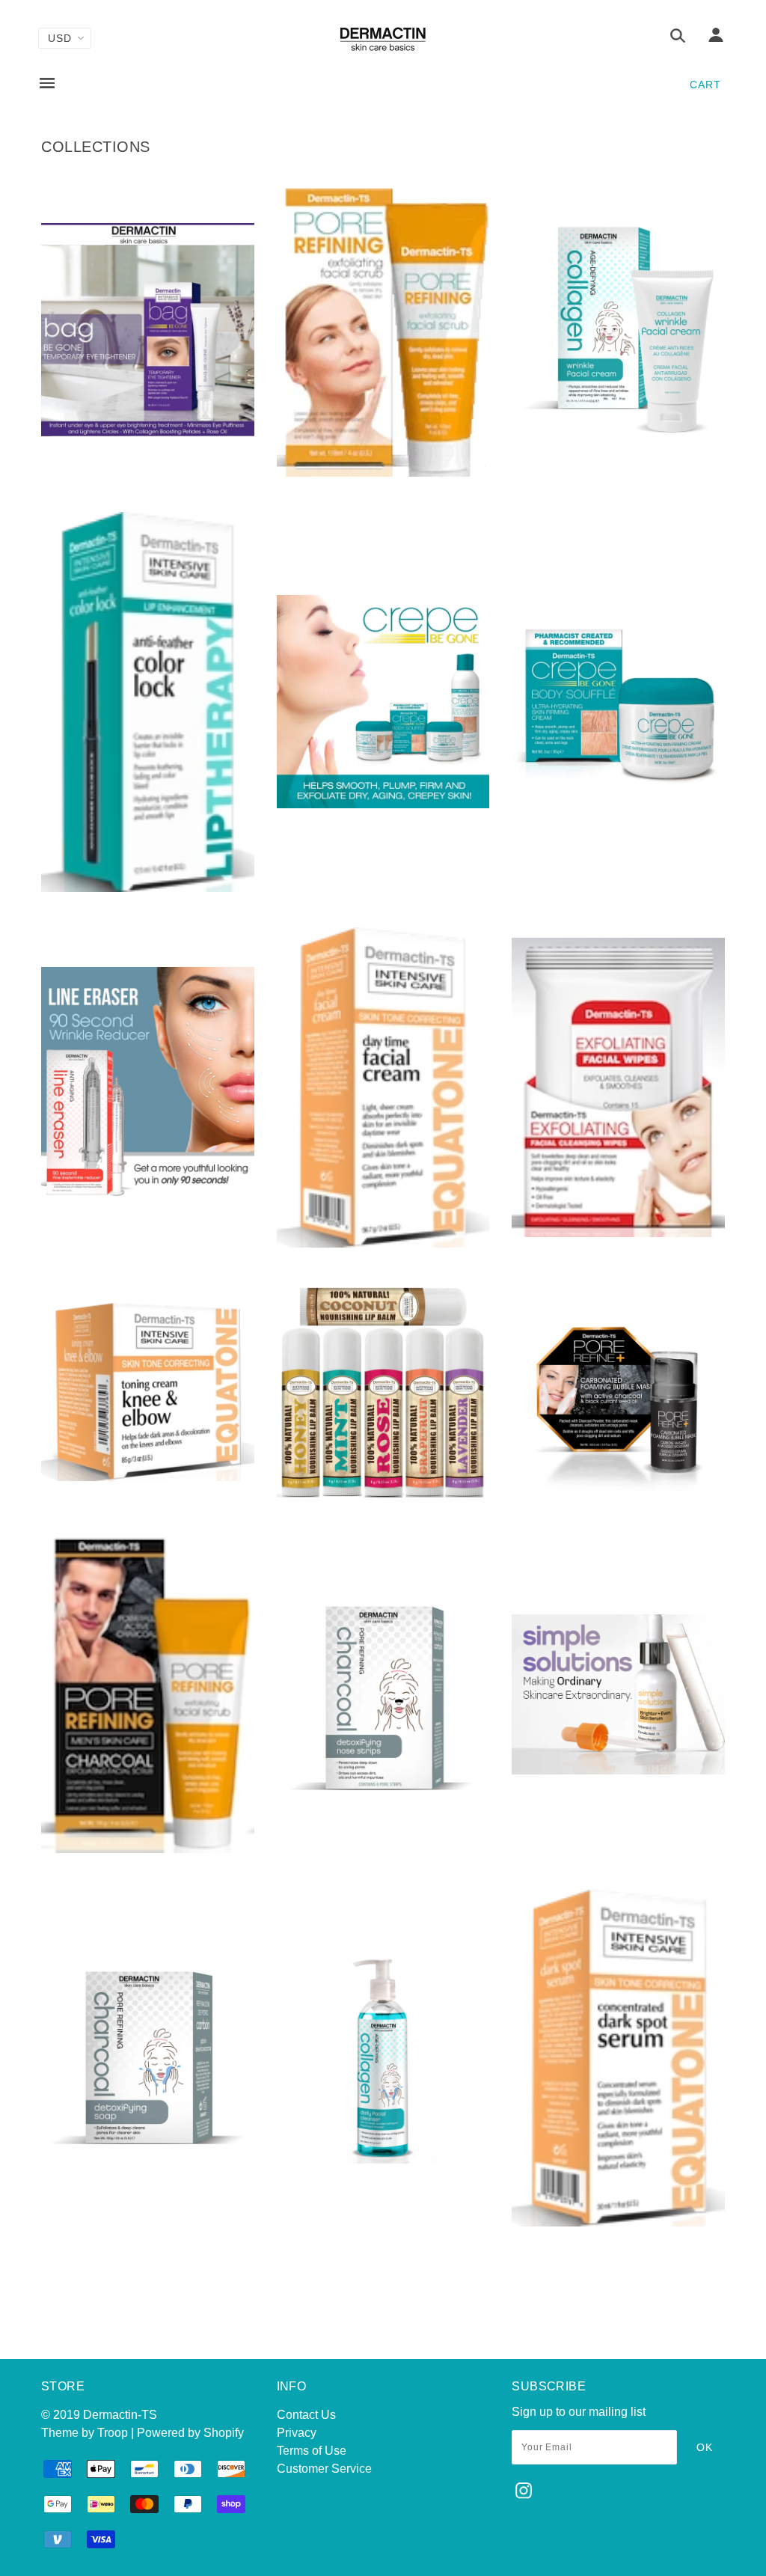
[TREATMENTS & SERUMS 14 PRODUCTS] (618, 2222)
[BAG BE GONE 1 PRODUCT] (148, 432)
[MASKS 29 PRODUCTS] (618, 1496)
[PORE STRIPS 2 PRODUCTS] (383, 1797)
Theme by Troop (85, 2433)
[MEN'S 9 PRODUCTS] (148, 1849)
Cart (705, 85)
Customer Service (324, 2469)
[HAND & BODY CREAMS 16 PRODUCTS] (148, 1477)
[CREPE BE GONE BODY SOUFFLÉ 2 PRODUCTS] (618, 804)
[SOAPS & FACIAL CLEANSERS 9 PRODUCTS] (383, 2160)
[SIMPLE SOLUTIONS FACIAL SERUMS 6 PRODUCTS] (618, 1770)
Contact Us (306, 2415)
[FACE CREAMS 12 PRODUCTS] (383, 1243)
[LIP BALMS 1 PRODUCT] (383, 1493)
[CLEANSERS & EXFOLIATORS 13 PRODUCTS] (383, 473)
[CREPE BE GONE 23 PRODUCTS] (383, 804)
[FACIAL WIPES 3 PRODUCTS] (618, 1233)
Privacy (297, 2433)
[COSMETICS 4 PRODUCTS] (148, 888)
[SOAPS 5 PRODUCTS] (148, 2160)
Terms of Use (312, 2451)
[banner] (383, 39)
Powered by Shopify (190, 2433)
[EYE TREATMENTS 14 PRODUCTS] (148, 1204)
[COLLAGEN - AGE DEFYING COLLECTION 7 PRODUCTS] (618, 432)
